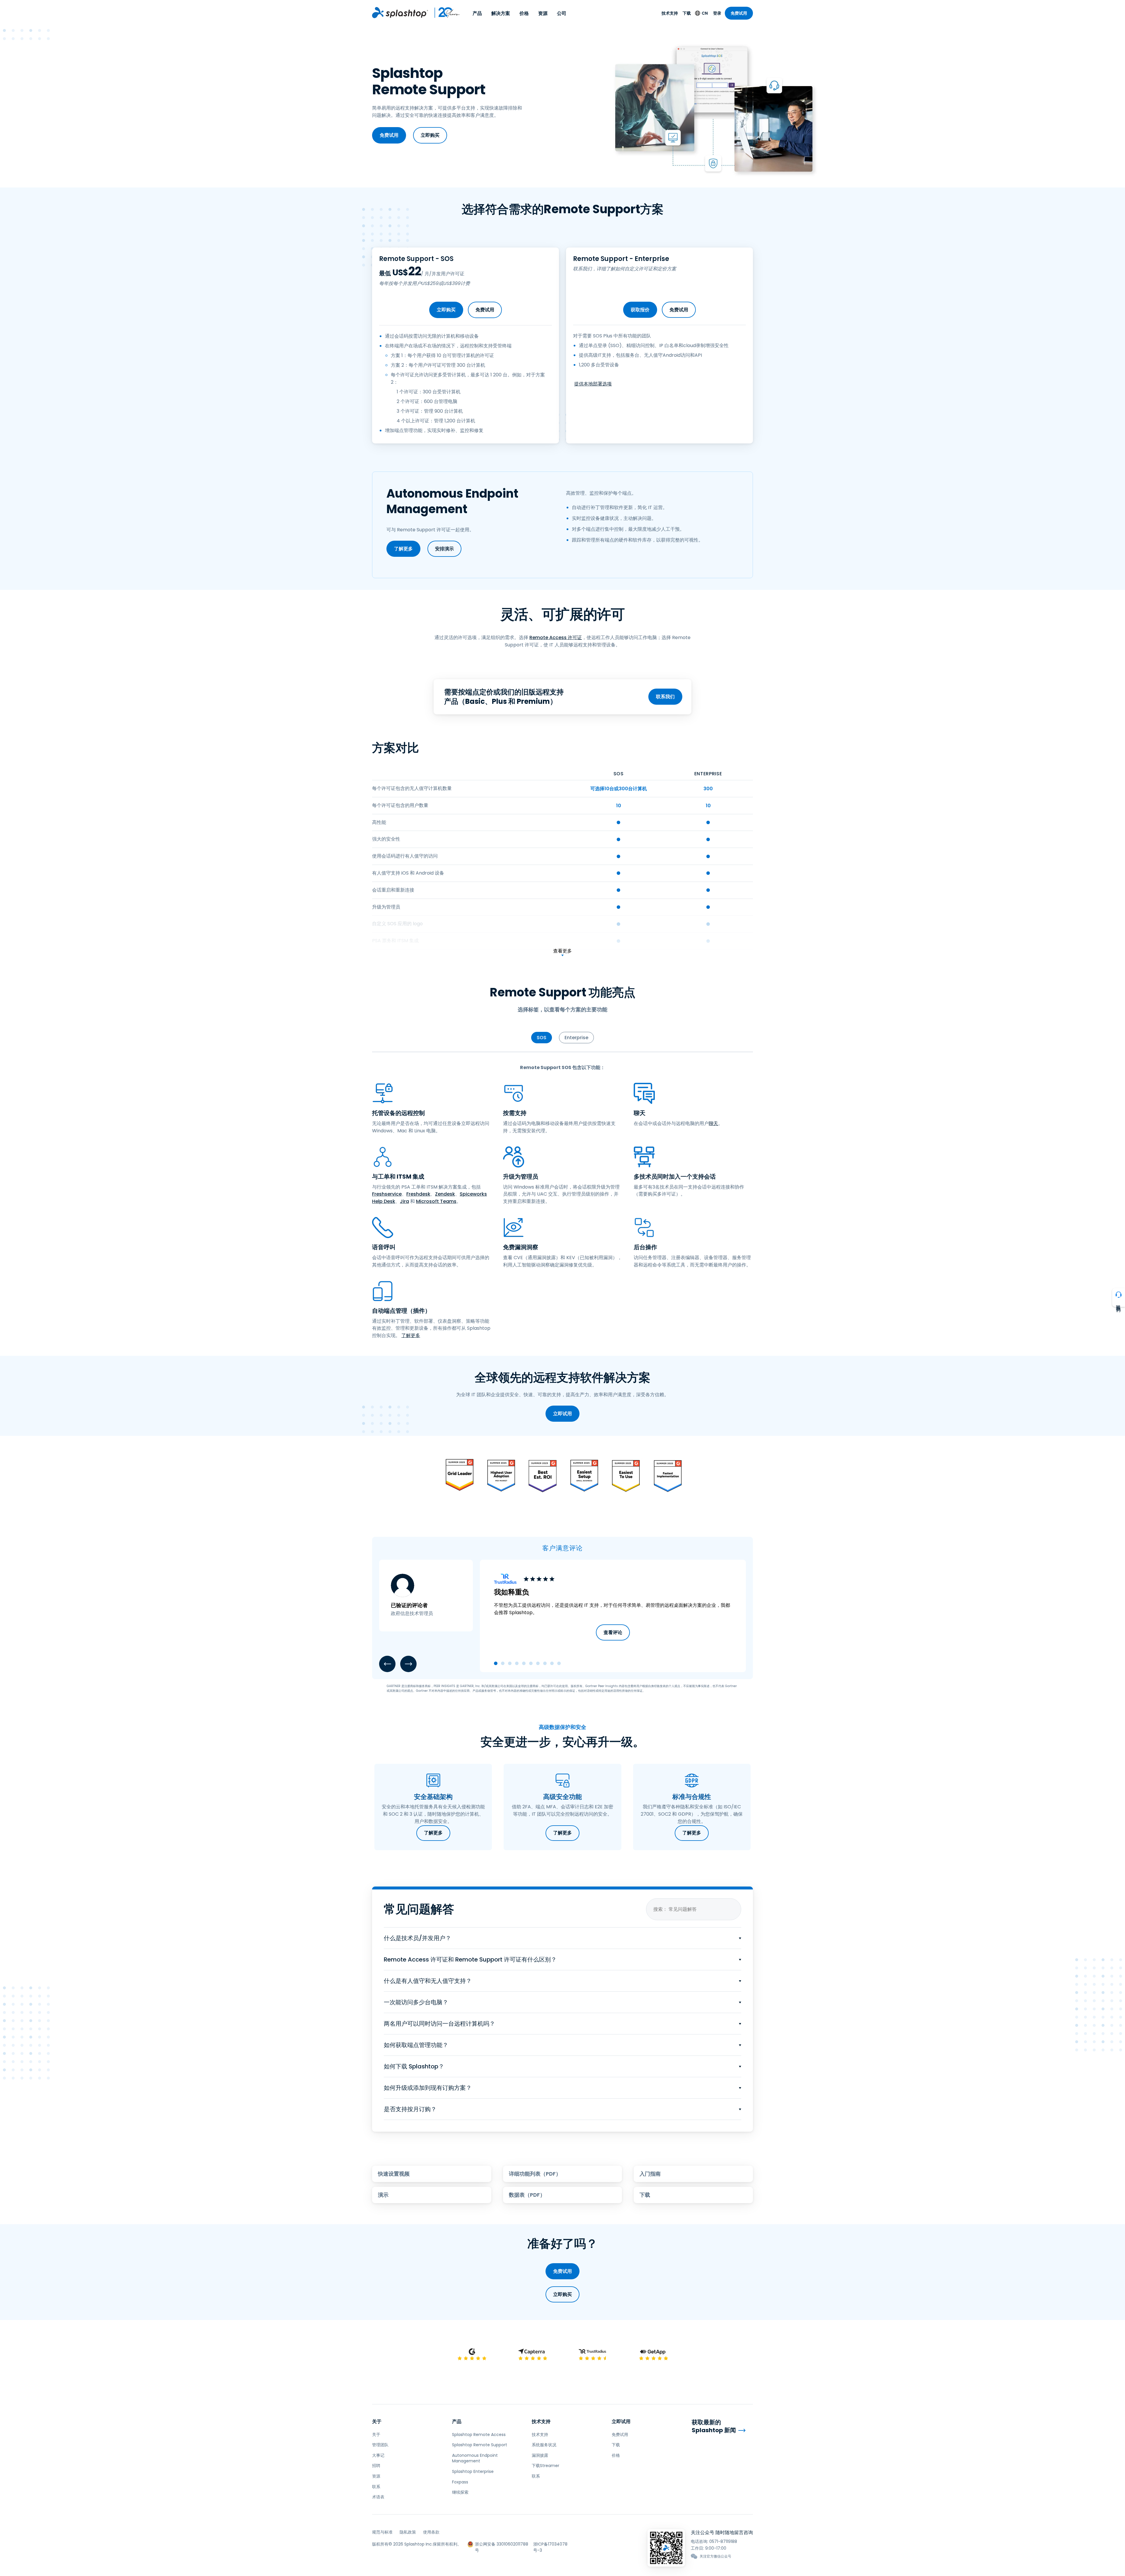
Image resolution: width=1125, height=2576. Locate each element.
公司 (562, 13)
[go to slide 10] (559, 1663)
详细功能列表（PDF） (535, 2174)
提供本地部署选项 (593, 384)
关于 (377, 2421)
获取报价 (640, 310)
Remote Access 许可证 (556, 637)
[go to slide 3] (510, 1663)
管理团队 (380, 2445)
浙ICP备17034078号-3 (550, 2544)
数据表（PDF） (527, 2195)
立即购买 (430, 135)
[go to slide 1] (496, 1663)
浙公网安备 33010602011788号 (502, 2544)
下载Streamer (546, 2466)
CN (705, 13)
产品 (477, 13)
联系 (376, 2487)
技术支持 (670, 13)
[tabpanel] (562, 1202)
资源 (543, 13)
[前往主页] (400, 13)
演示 (383, 2195)
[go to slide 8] (545, 1663)
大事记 (378, 2455)
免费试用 (739, 13)
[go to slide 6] (531, 1663)
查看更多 (562, 951)
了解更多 (403, 549)
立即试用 (562, 1414)
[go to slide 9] (552, 1663)
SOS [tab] (542, 1038)
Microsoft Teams (436, 1201)
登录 (717, 13)
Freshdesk (418, 1194)
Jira (404, 1201)
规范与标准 (382, 2532)
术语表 (378, 2497)
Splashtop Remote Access (479, 2435)
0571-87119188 (723, 2541)
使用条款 (431, 2532)
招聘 (376, 2466)
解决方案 (501, 13)
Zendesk (445, 1194)
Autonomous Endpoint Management (475, 2458)
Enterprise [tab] (576, 1038)
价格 (524, 13)
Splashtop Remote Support (480, 2445)
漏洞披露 (540, 2455)
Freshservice (387, 1194)
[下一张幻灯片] (408, 1664)
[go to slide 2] (503, 1663)
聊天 (713, 1123)
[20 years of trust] (444, 13)
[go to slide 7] (538, 1663)
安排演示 (444, 549)
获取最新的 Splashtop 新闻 (714, 2426)
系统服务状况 (544, 2445)
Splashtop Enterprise (473, 2471)
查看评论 (613, 1632)
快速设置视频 (394, 2174)
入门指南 (650, 2174)
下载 (687, 13)
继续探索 (460, 2492)
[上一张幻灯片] (387, 1664)
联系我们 (665, 697)
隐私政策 (408, 2532)
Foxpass (460, 2482)
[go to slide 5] (524, 1663)
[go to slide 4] (517, 1663)
